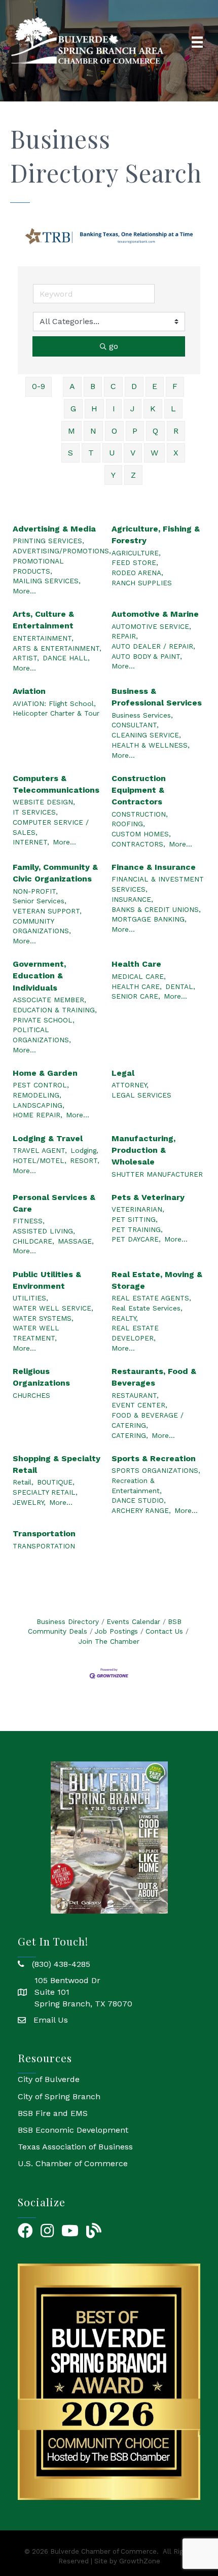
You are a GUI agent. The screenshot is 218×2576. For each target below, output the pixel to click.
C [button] (113, 386)
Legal (123, 1073)
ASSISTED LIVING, (44, 1231)
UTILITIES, (30, 1298)
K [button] (153, 409)
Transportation (44, 1533)
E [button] (155, 386)
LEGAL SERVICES (141, 1095)
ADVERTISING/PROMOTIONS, (62, 551)
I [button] (114, 409)
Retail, (23, 1482)
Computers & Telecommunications (56, 784)
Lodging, (84, 1150)
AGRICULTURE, (136, 553)
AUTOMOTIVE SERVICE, (151, 626)
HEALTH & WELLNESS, (151, 745)
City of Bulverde (49, 2079)
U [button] (112, 453)
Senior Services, (40, 901)
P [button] (135, 431)
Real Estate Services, (147, 1308)
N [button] (93, 431)
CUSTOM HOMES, (141, 834)
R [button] (176, 431)
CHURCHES (31, 1395)
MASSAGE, (76, 1241)
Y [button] (113, 475)
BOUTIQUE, (56, 1482)
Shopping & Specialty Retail (57, 1464)
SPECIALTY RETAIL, (45, 1492)
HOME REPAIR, (38, 1115)
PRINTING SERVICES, (48, 541)
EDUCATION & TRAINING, (55, 1010)
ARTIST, (26, 658)
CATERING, (130, 1435)
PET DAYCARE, (136, 1239)
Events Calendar (133, 1621)
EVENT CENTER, (139, 1405)
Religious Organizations (41, 1377)
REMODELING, (37, 1095)
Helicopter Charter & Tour (56, 713)
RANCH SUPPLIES (142, 583)
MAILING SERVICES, (47, 581)
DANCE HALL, (66, 658)
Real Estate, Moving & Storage (157, 1280)
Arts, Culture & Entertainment (43, 620)
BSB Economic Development (73, 2130)
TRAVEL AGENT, (40, 1150)
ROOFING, (128, 824)
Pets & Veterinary (148, 1197)
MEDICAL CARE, (139, 976)
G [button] (73, 409)
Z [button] (133, 475)
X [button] (176, 453)
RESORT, (85, 1160)
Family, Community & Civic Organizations (55, 873)
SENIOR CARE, (136, 996)
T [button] (91, 453)
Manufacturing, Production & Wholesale (143, 1150)
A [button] (72, 386)
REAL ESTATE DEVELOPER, (135, 1333)
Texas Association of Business (75, 2147)
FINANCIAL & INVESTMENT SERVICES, (158, 884)
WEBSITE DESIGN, (44, 802)
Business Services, (142, 715)
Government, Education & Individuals (39, 976)
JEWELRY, (29, 1502)
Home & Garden (45, 1073)
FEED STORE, (135, 562)
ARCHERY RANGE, (141, 1510)
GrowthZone (140, 2561)
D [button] (134, 386)
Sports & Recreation (154, 1458)
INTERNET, (31, 842)
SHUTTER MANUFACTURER (157, 1174)
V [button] (133, 453)
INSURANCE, (132, 899)
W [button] (154, 453)
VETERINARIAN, (138, 1209)
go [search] (114, 346)
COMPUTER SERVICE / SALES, (51, 827)
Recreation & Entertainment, (137, 1486)
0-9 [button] (39, 386)
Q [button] (155, 431)
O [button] (114, 431)
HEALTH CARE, (137, 986)
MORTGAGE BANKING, (149, 919)
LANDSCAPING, (39, 1105)
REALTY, (125, 1318)
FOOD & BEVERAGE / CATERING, (148, 1420)
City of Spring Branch (59, 2096)
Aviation (29, 691)
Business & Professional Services (157, 697)
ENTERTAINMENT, (43, 638)
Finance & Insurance (154, 867)
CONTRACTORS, (138, 844)
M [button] (71, 431)
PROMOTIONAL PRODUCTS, (38, 566)
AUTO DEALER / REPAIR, (153, 646)
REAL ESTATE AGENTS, (151, 1298)
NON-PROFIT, (35, 891)
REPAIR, (125, 636)
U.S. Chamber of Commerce (73, 2163)
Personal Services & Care (54, 1203)
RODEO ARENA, (137, 573)
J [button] (133, 409)
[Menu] (197, 42)
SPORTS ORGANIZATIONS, (156, 1470)
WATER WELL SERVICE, (53, 1308)
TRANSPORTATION (44, 1546)
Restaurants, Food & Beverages (154, 1377)
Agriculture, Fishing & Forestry (156, 535)
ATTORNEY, (130, 1085)
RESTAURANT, (135, 1395)
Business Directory (68, 1621)
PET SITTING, (135, 1219)
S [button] (70, 453)
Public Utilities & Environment (47, 1280)
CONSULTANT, (135, 725)
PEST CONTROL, (41, 1085)
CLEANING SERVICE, (146, 735)
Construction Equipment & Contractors (139, 790)
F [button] (175, 386)
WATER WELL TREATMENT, (36, 1333)
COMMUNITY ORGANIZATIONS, (42, 926)
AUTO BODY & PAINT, (147, 656)
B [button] (93, 386)
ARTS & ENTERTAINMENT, (57, 648)
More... (24, 591)
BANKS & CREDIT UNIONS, (156, 909)
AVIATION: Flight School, (54, 703)
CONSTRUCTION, (140, 814)
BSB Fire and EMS (53, 2113)
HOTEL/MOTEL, (40, 1160)
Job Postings (116, 1631)
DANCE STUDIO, (139, 1500)
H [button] (94, 409)
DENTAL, (180, 986)
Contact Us (164, 1631)
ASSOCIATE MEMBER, (49, 1000)
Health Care (136, 964)
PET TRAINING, (137, 1229)
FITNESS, (29, 1221)
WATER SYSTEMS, (43, 1318)
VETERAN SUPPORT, (47, 911)
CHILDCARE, (33, 1241)
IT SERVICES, (35, 812)
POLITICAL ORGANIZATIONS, (42, 1035)
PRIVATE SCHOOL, (44, 1020)
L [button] (173, 409)
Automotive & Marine (155, 614)
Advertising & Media (54, 529)
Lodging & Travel (48, 1138)
